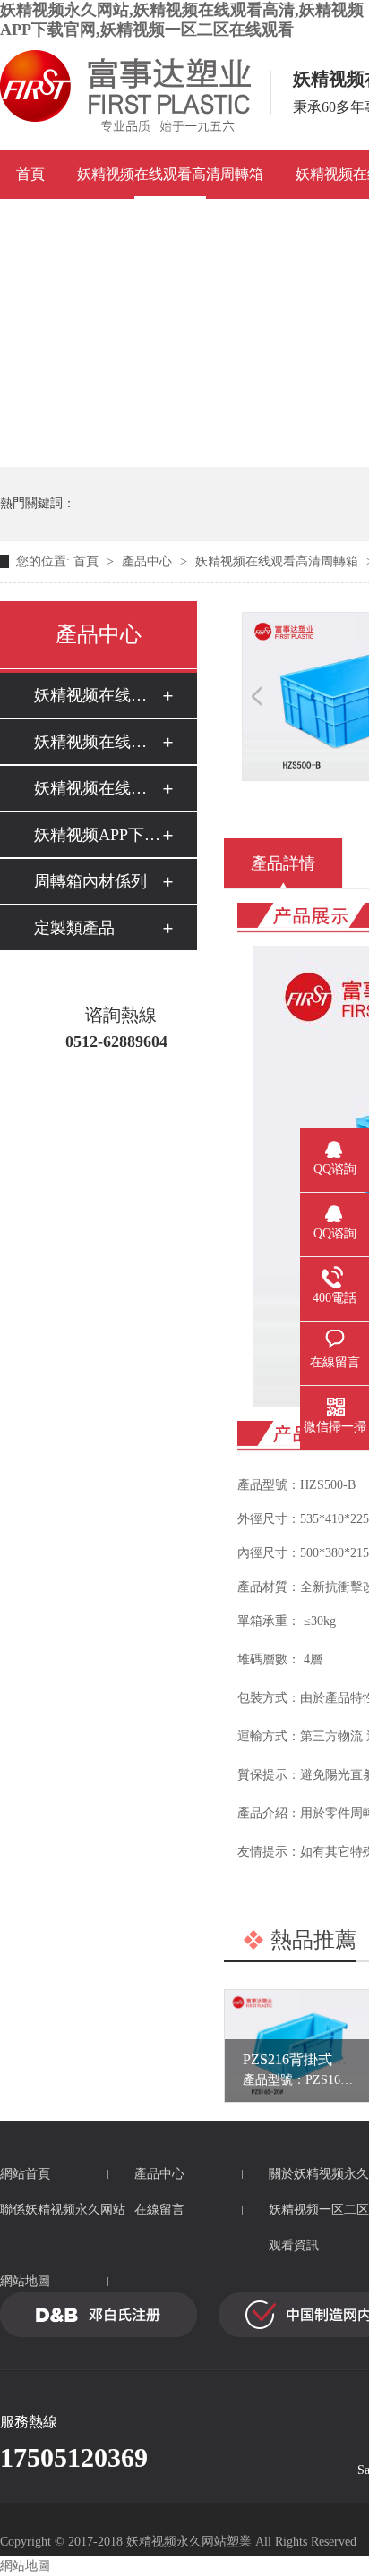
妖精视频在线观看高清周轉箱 (170, 174)
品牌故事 (134, 222)
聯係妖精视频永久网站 (63, 2210)
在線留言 (159, 2210)
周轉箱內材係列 (90, 881)
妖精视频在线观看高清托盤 (98, 742)
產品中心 (147, 561)
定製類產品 (74, 928)
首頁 (30, 174)
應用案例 (45, 222)
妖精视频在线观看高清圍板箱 (98, 788)
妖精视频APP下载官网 (98, 835)
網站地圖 (25, 2281)
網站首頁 (25, 2174)
